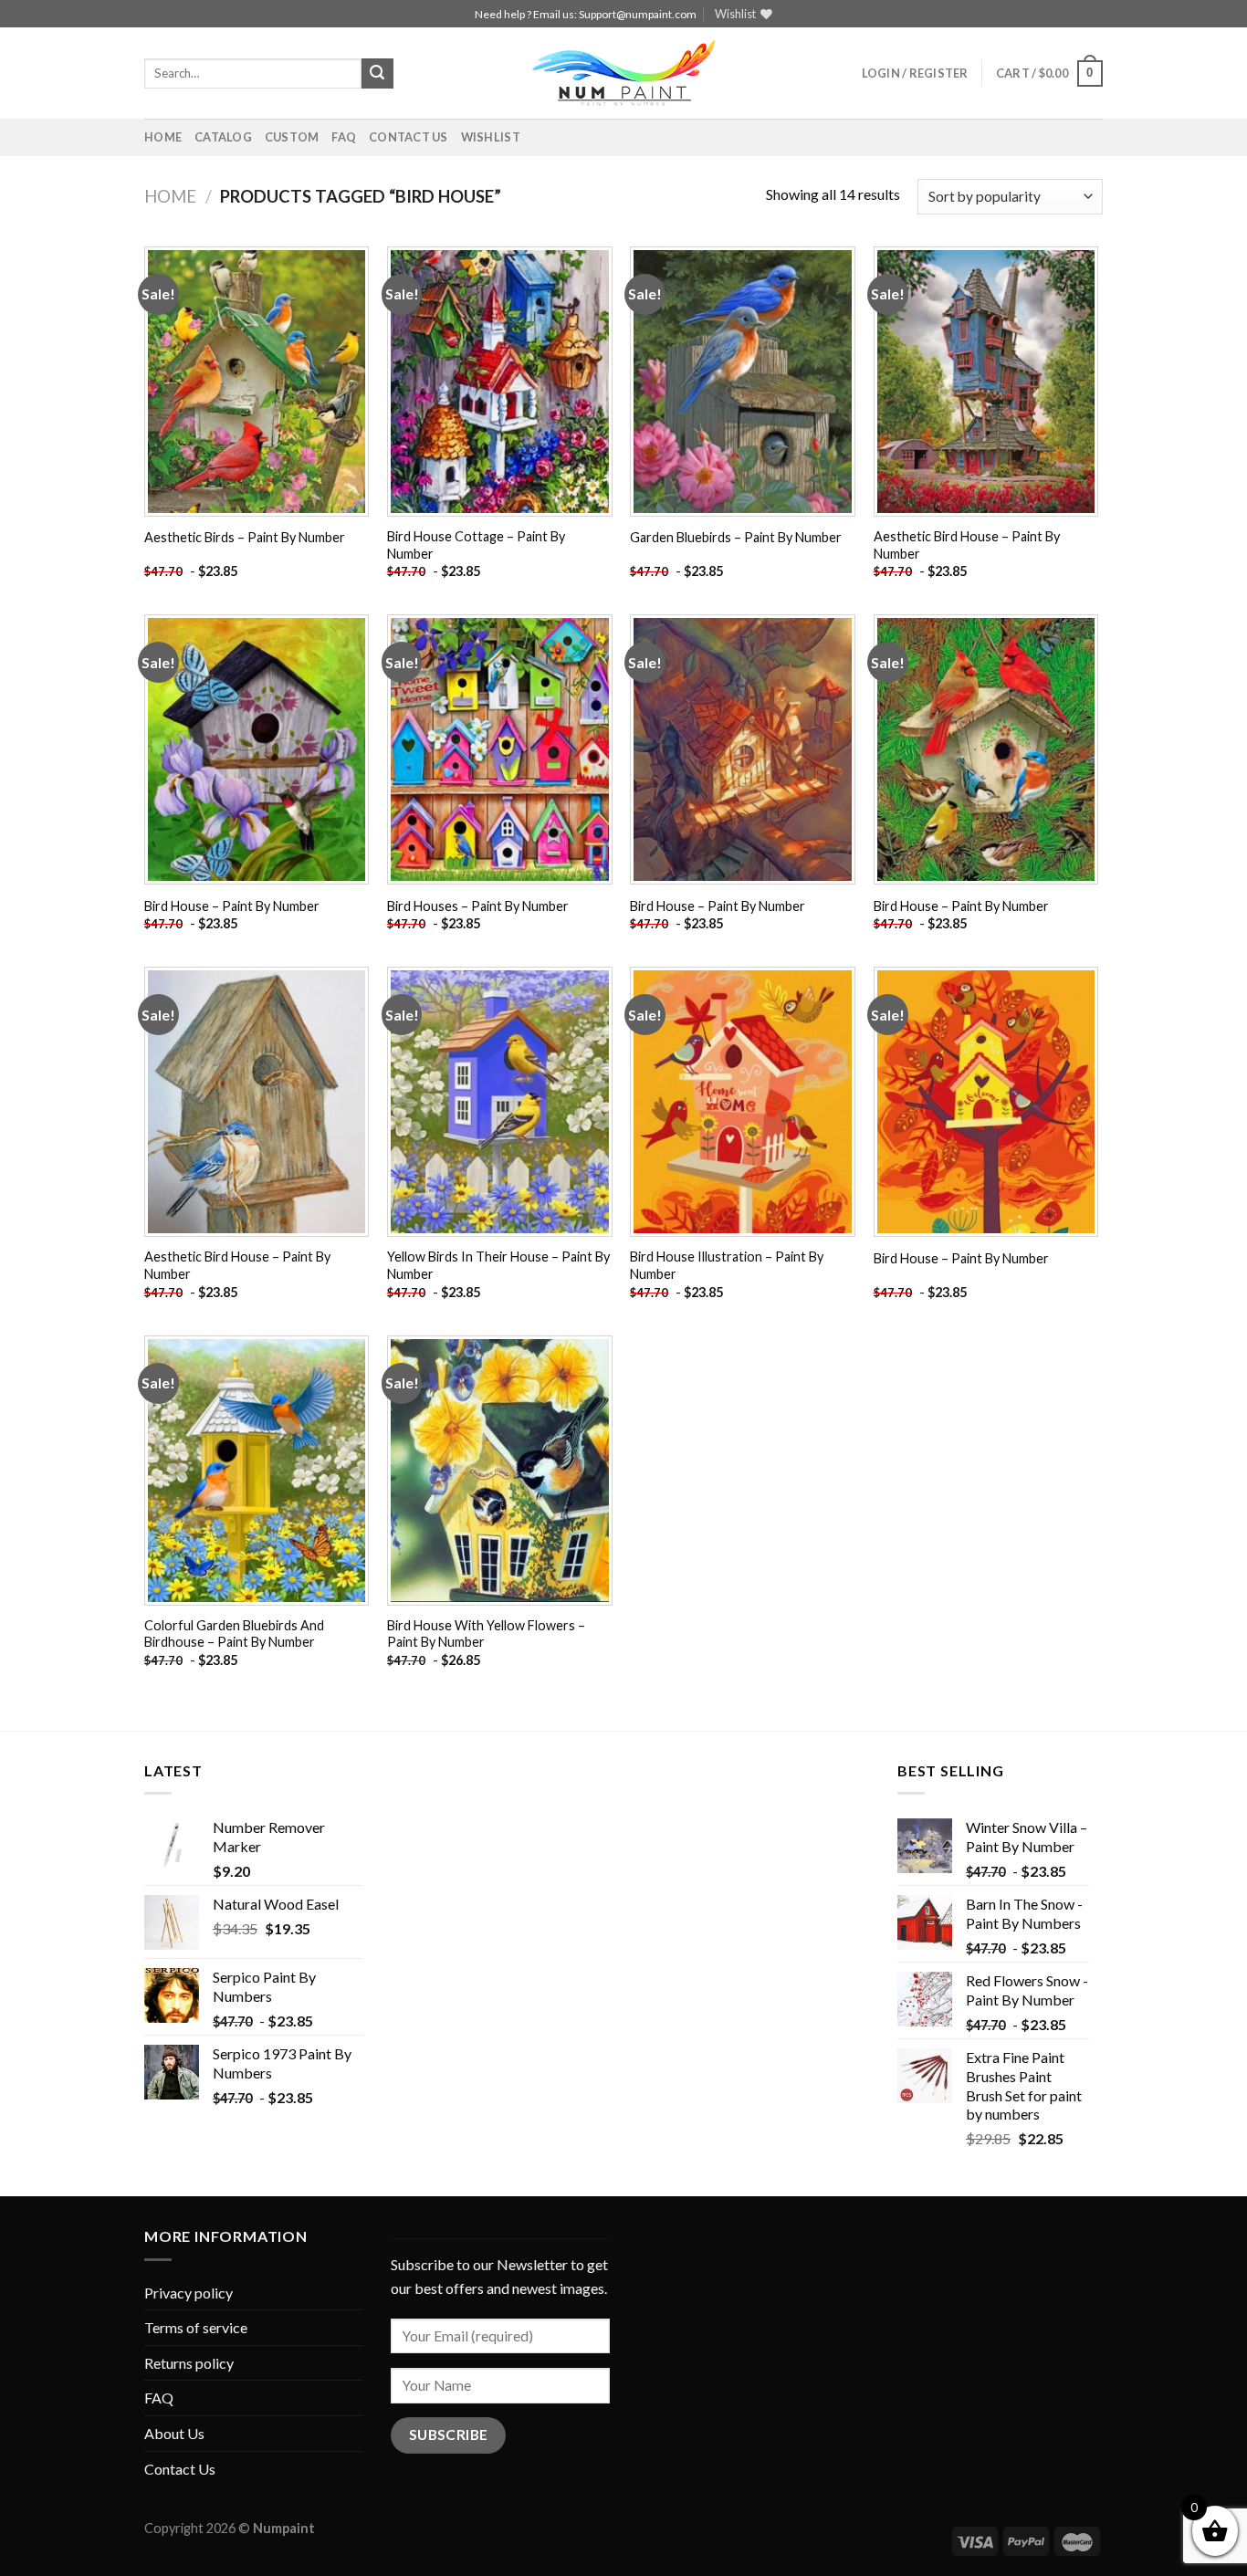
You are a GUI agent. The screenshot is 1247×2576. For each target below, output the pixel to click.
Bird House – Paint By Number (232, 906)
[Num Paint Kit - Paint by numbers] (623, 73)
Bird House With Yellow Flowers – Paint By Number (486, 1634)
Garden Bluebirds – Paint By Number (736, 537)
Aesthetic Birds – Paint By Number (245, 537)
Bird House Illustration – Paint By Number (727, 1265)
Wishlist (491, 137)
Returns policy (189, 2363)
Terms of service (196, 2327)
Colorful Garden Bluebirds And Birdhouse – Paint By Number (234, 1634)
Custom (292, 137)
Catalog (223, 137)
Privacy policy (189, 2293)
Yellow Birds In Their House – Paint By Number (498, 1265)
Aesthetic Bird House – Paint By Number (967, 545)
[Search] (377, 74)
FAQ (344, 137)
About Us (174, 2433)
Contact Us (409, 137)
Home (163, 137)
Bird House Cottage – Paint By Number (476, 545)
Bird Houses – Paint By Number (478, 906)
